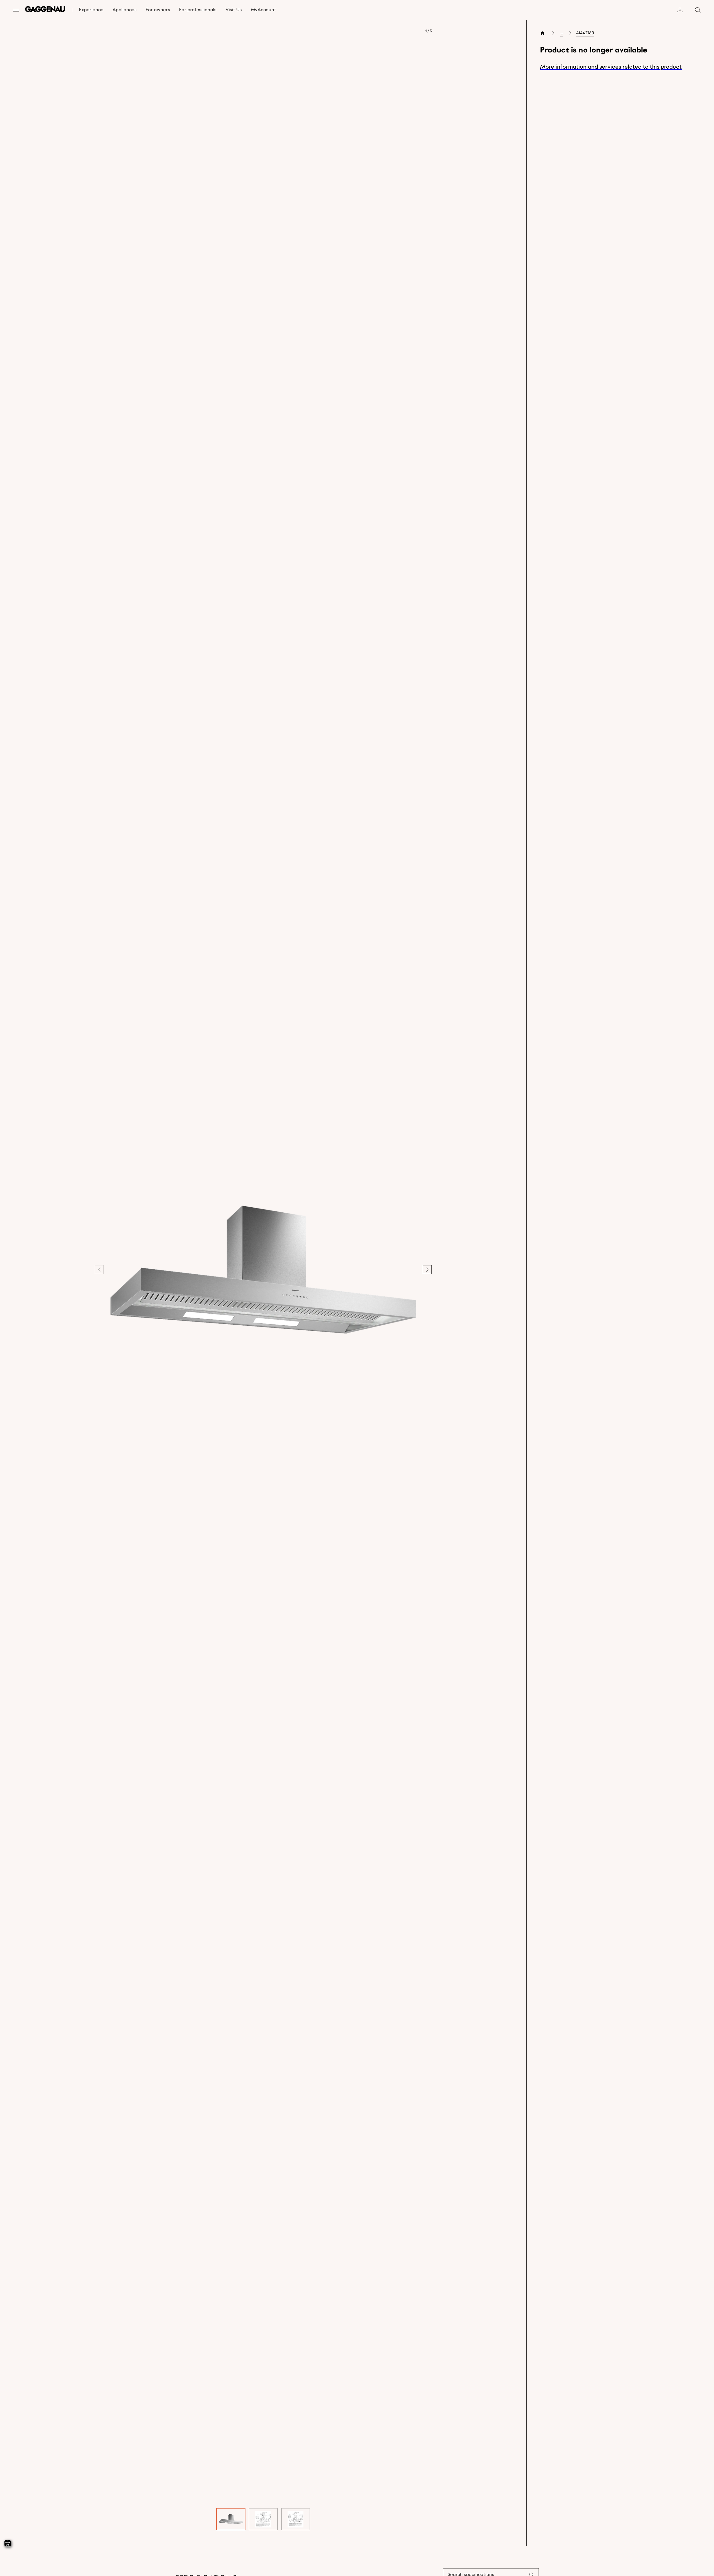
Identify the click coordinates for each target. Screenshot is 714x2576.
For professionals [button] (198, 10)
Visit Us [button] (234, 10)
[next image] (427, 1270)
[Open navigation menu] (16, 10)
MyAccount (263, 10)
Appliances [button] (125, 10)
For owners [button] (158, 10)
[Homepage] (45, 10)
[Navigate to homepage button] (544, 33)
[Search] (698, 10)
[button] (263, 1270)
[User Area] (680, 10)
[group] (231, 2519)
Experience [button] (91, 10)
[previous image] (99, 1270)
